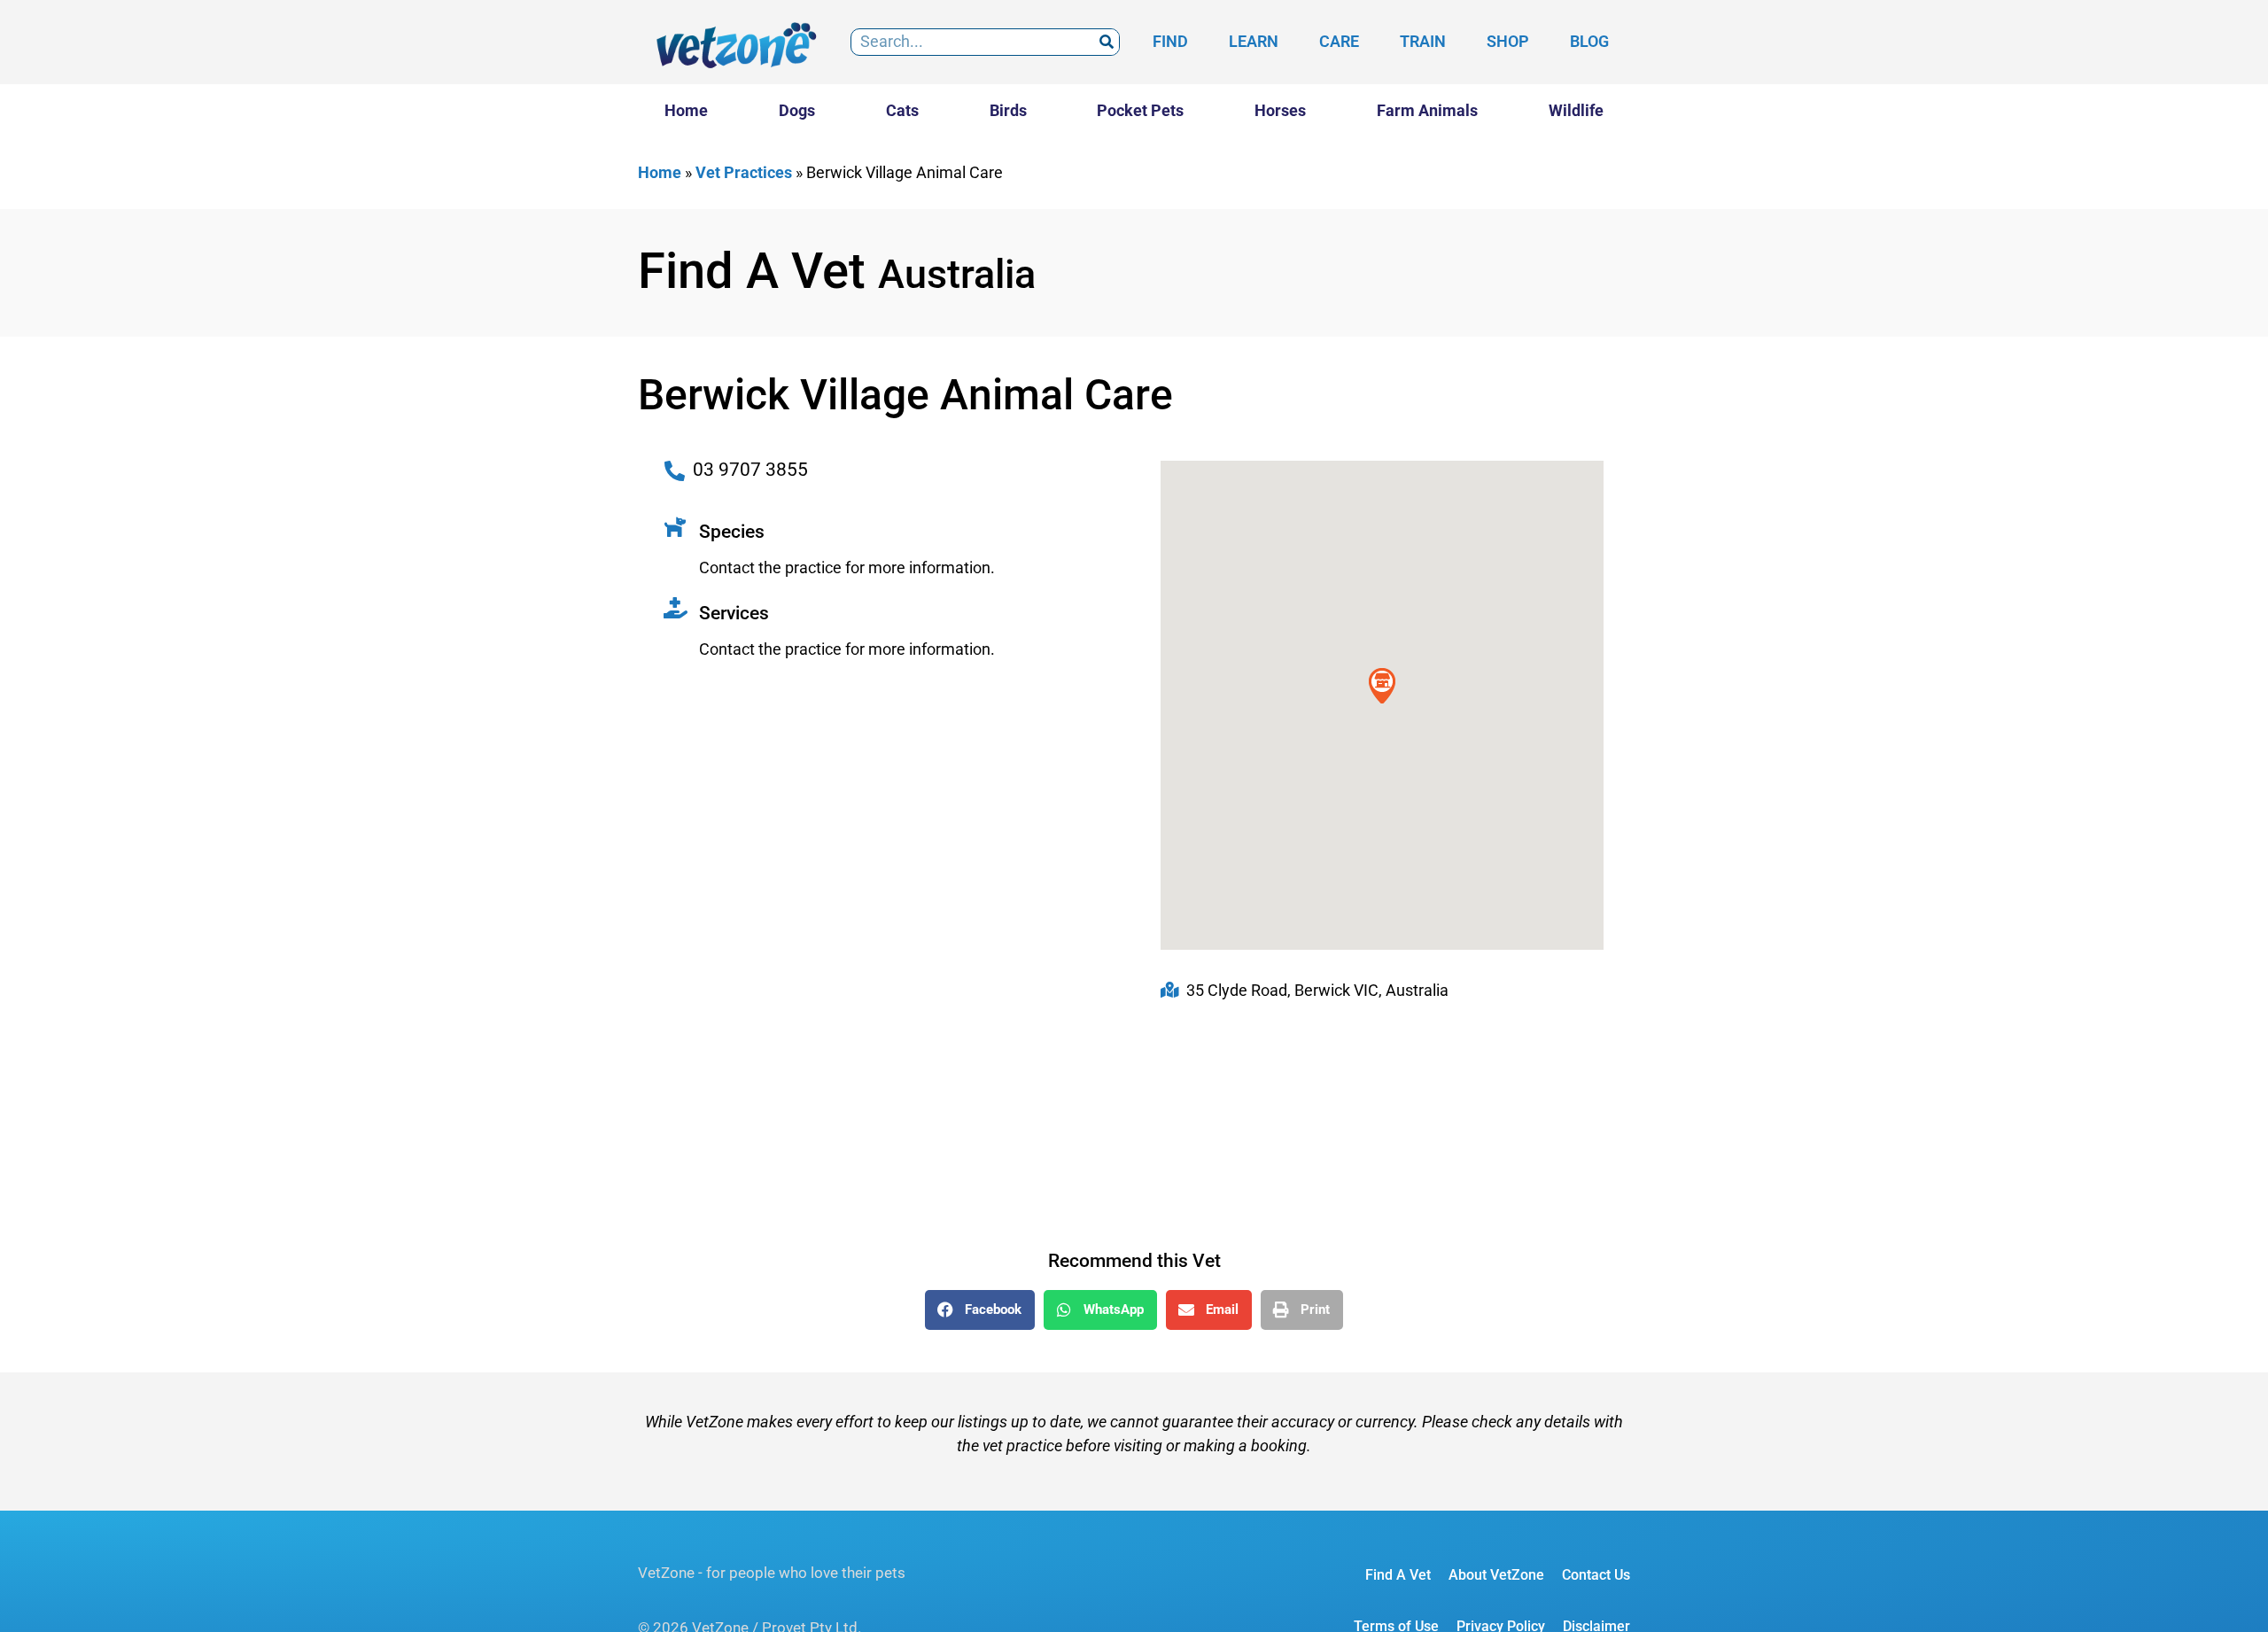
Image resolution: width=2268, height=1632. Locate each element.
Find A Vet (1398, 1575)
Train (1423, 41)
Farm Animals (1427, 110)
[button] (980, 1310)
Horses (1280, 110)
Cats (902, 110)
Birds (1008, 110)
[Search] (1106, 42)
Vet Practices (744, 172)
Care (1339, 41)
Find (1170, 41)
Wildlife (1576, 110)
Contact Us (1596, 1575)
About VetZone (1496, 1575)
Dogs (797, 110)
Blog (1589, 41)
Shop (1508, 41)
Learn (1254, 41)
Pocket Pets (1140, 110)
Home (686, 110)
